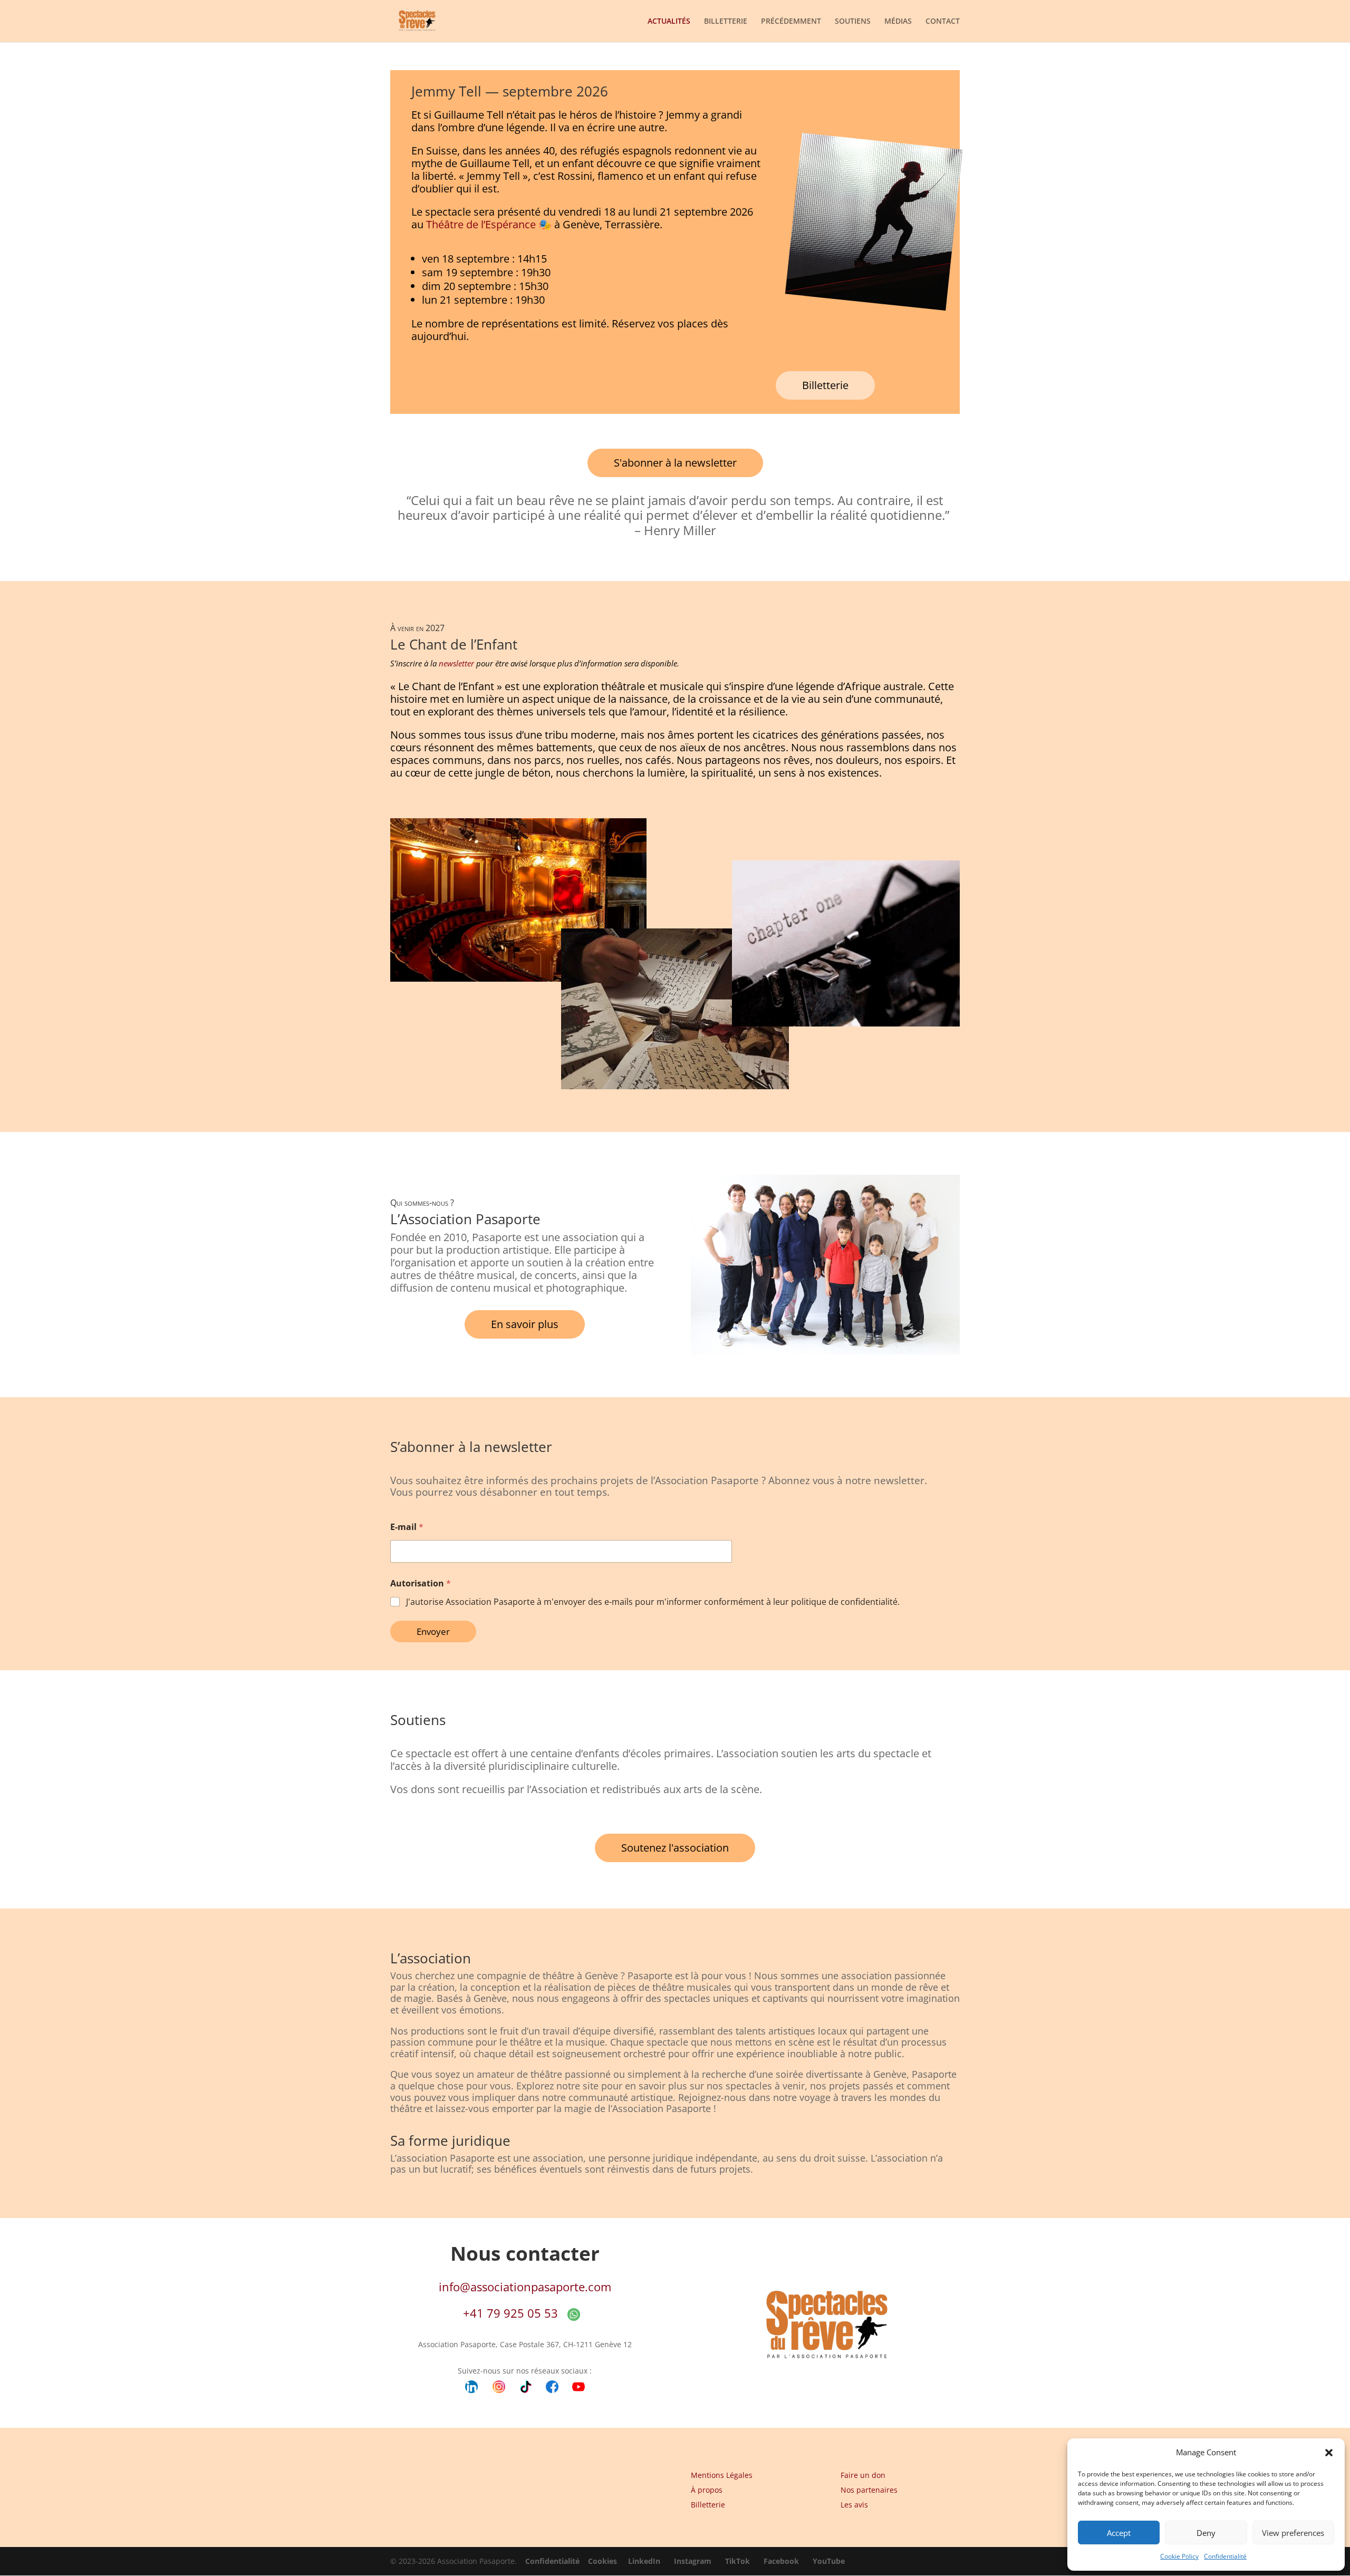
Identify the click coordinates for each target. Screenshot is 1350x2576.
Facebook (781, 2561)
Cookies (602, 2561)
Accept (1119, 2533)
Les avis (854, 2505)
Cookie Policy (1179, 2556)
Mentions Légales (722, 2475)
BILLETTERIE (726, 22)
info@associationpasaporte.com (525, 2287)
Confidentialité (1225, 2556)
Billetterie (825, 385)
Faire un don (863, 2475)
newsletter (457, 663)
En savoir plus (525, 1324)
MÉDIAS (898, 22)
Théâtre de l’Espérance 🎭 (489, 224)
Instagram (693, 2561)
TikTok (737, 2561)
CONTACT (943, 22)
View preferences (1293, 2533)
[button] (1329, 2453)
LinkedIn (644, 2561)
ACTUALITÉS (669, 22)
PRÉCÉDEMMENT (791, 22)
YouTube (829, 2561)
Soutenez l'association (675, 1848)
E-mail (407, 1527)
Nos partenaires (869, 2490)
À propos (707, 2490)
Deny (1206, 2533)
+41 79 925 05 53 (510, 2313)
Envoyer (433, 1631)
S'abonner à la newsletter (675, 463)
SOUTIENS (853, 22)
